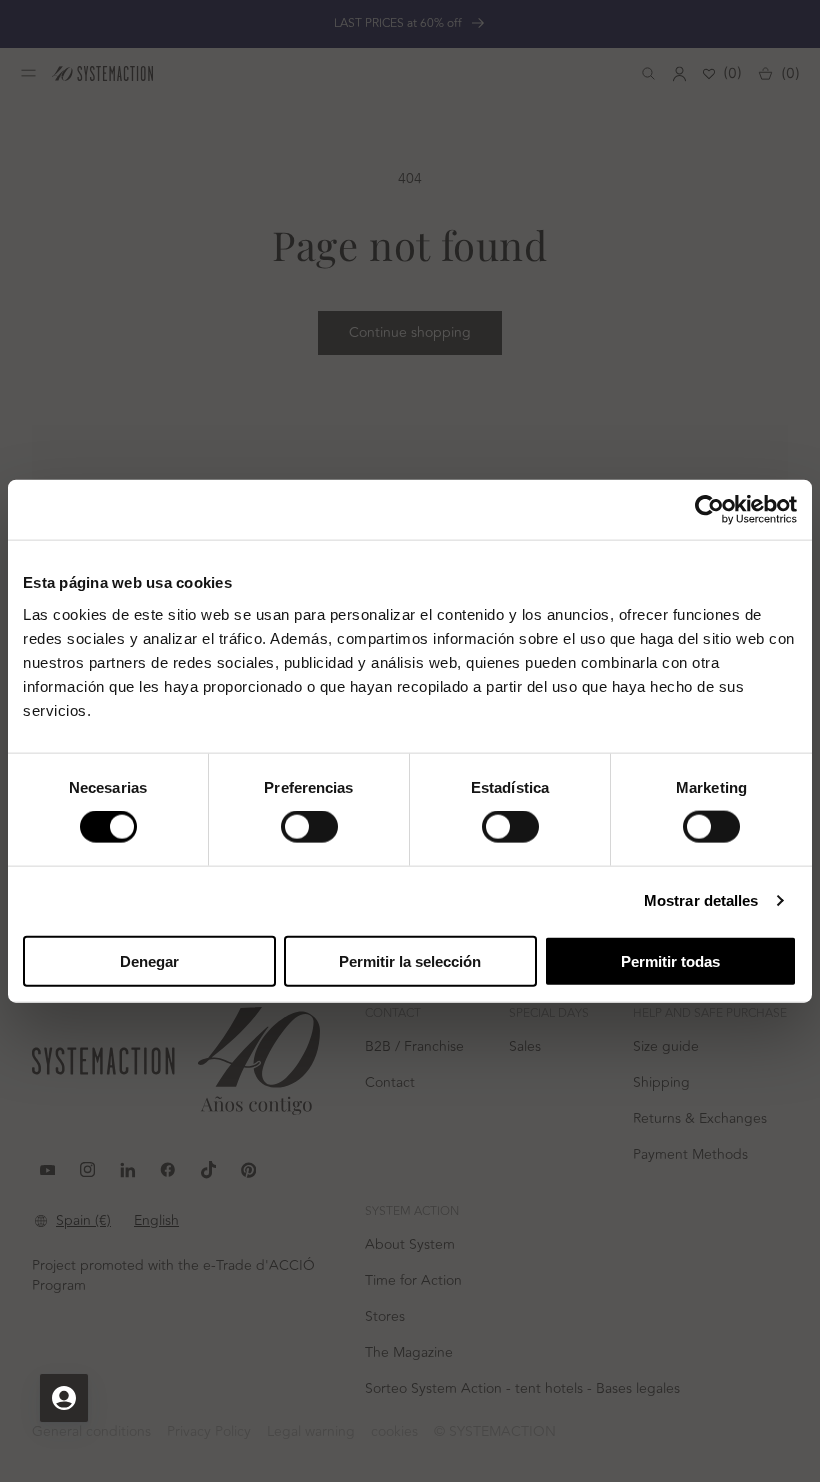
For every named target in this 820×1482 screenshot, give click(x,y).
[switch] (309, 827)
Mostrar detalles (701, 900)
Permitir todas (670, 960)
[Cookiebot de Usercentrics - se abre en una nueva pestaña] (709, 510)
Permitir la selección (410, 960)
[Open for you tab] (64, 1398)
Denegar (149, 960)
